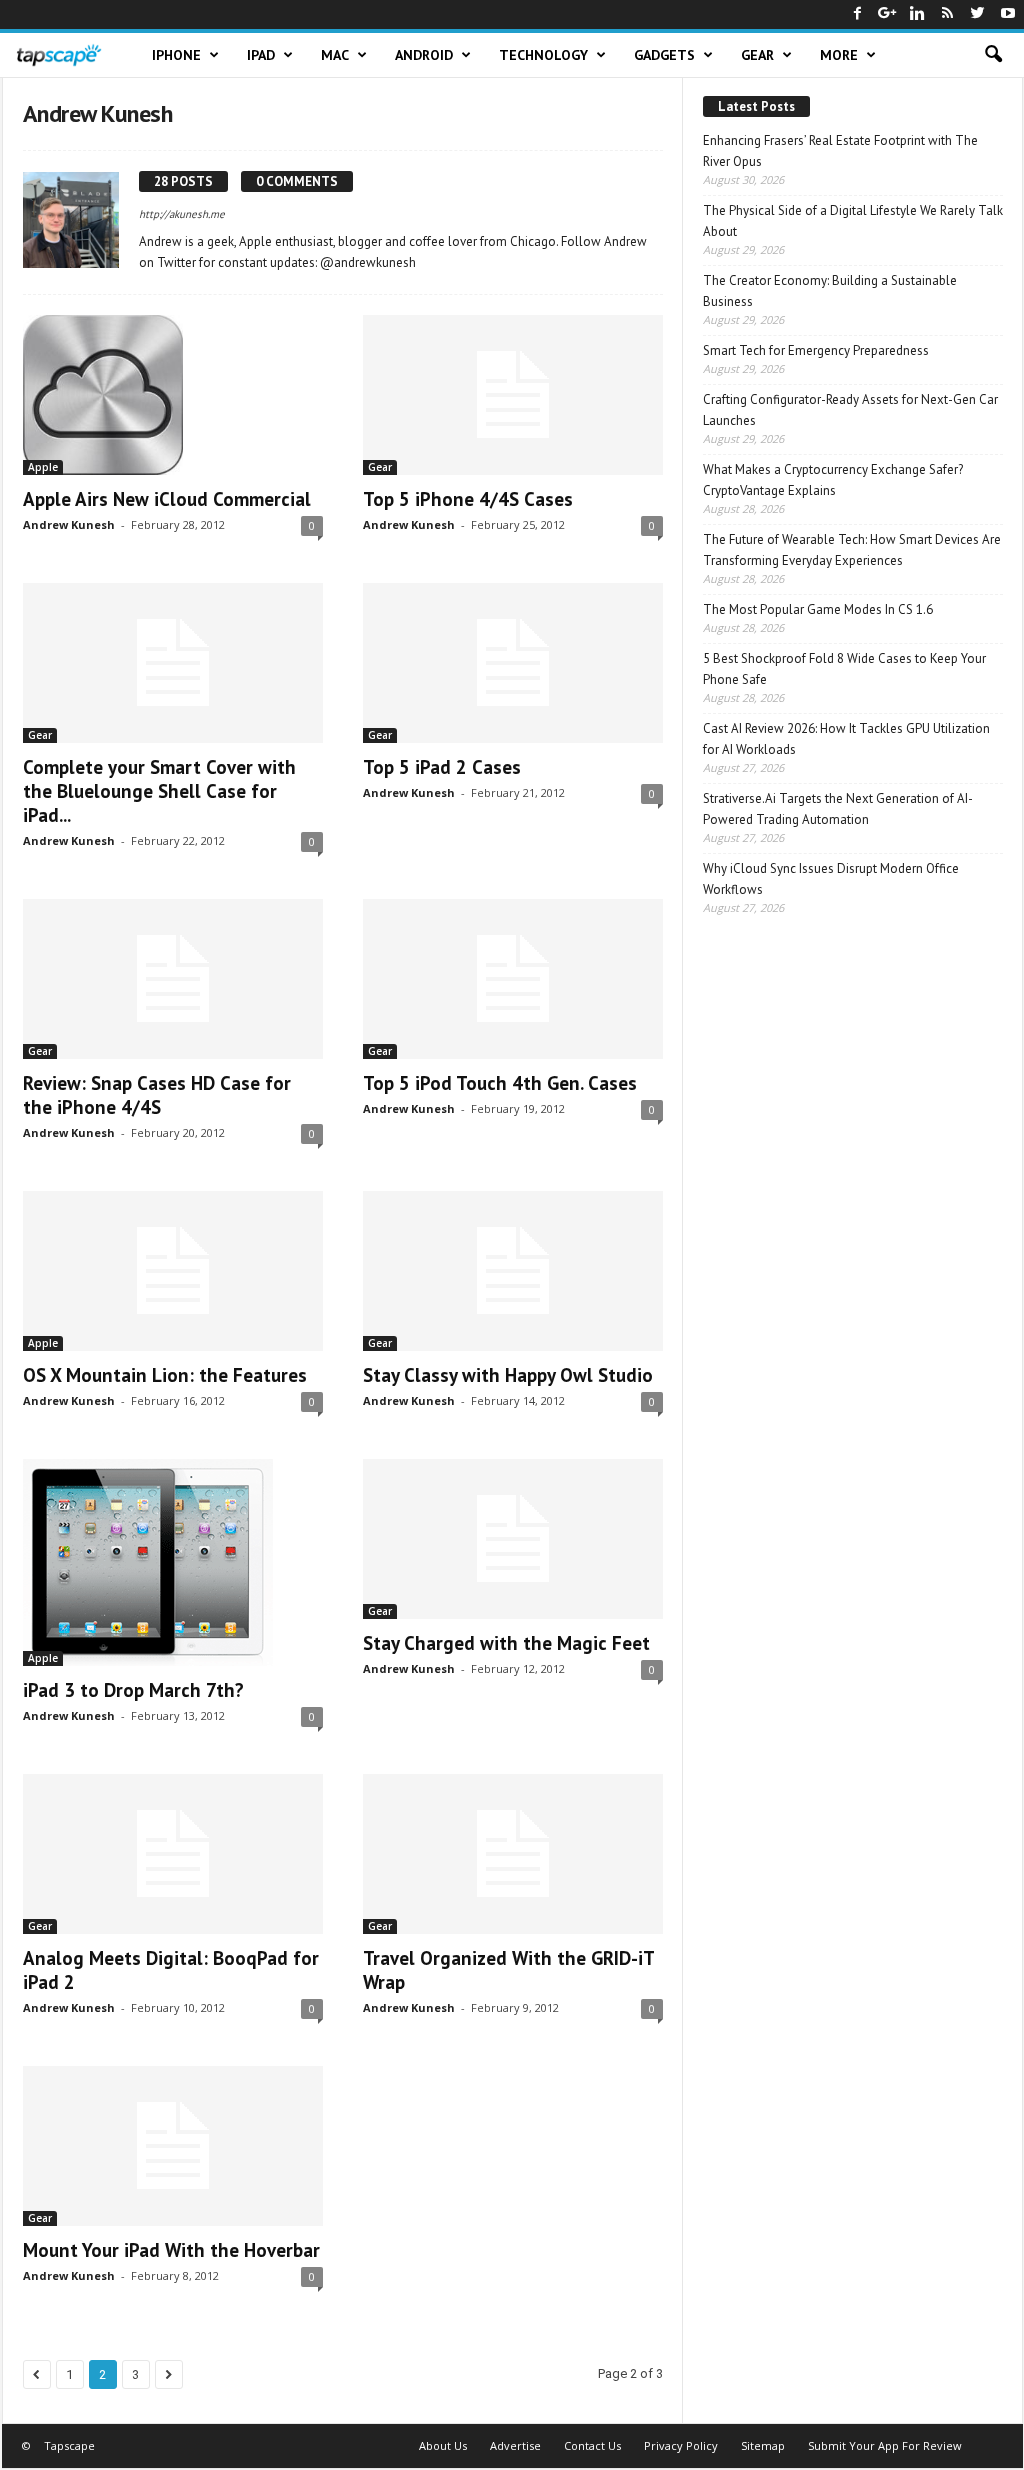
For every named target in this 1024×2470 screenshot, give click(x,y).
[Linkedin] (918, 14)
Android (424, 55)
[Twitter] (978, 14)
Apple (43, 467)
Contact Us (592, 2445)
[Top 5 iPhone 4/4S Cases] (513, 395)
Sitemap (763, 2445)
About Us (443, 2445)
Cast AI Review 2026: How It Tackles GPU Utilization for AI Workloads (846, 739)
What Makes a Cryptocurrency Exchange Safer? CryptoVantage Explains (833, 480)
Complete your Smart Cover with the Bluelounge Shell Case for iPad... (159, 791)
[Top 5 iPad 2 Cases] (513, 663)
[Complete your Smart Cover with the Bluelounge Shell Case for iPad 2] (173, 663)
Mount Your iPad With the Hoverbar (171, 2250)
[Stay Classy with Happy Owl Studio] (513, 1271)
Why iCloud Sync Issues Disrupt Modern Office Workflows (831, 879)
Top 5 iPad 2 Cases (442, 767)
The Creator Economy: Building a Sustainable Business (830, 291)
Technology (543, 55)
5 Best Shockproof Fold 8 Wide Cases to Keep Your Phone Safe (844, 669)
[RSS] (948, 14)
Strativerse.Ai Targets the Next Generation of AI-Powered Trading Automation (838, 809)
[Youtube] (1008, 14)
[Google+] (888, 14)
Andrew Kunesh (69, 524)
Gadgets (664, 55)
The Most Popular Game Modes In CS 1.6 (818, 609)
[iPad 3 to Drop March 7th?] (173, 1562)
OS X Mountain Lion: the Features (165, 1375)
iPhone (176, 55)
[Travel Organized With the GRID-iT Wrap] (513, 1854)
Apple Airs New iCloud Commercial (167, 499)
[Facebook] (858, 14)
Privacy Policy (681, 2445)
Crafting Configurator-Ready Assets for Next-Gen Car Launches (850, 410)
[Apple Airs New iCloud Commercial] (173, 395)
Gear (757, 55)
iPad (261, 55)
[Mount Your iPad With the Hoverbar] (173, 2146)
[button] (993, 55)
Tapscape (69, 2445)
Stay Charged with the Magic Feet (506, 1643)
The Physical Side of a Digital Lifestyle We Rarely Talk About (853, 221)
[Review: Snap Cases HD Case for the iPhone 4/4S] (173, 979)
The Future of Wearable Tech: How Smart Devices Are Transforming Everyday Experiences (852, 550)
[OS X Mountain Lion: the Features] (173, 1271)
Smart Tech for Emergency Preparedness (816, 350)
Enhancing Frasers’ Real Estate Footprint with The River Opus (840, 151)
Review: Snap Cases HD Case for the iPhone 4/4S (157, 1095)
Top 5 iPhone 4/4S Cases (468, 499)
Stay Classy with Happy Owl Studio (508, 1375)
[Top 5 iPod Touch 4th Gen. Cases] (513, 979)
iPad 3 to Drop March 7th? (133, 1690)
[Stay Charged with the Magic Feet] (513, 1539)
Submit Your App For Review (885, 2445)
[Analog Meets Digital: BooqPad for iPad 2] (173, 1854)
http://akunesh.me (182, 214)
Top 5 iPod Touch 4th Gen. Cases (500, 1083)
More (839, 55)
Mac (335, 55)
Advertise (515, 2445)
